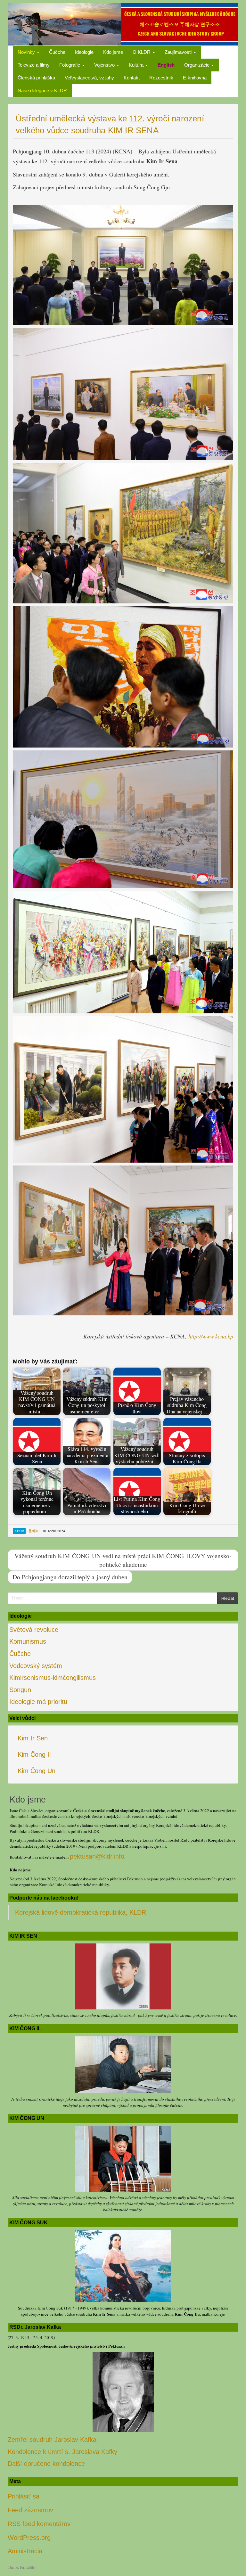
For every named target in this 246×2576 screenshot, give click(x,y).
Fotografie (70, 65)
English (166, 65)
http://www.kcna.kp (211, 1336)
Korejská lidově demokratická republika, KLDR (81, 1912)
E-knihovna (195, 78)
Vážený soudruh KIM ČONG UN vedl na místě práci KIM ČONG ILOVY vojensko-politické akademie (123, 1560)
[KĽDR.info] (123, 24)
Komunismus (28, 1641)
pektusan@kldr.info (97, 1856)
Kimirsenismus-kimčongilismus (53, 1678)
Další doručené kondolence (46, 2464)
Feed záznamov (30, 2510)
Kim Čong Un (37, 1771)
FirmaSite (27, 2567)
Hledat (228, 1598)
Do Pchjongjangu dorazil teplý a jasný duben (70, 1577)
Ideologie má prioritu (38, 1702)
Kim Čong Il (34, 1754)
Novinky (27, 52)
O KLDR (142, 52)
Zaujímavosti (179, 52)
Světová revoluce (34, 1630)
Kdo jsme (113, 52)
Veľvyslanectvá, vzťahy (89, 78)
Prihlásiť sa (24, 2496)
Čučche (57, 52)
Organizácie (197, 65)
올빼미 (34, 1531)
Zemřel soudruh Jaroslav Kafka (52, 2440)
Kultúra (137, 65)
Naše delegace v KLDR (42, 90)
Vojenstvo (105, 65)
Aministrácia (25, 2551)
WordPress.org (29, 2538)
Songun (20, 1690)
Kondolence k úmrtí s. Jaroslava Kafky (62, 2452)
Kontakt (132, 78)
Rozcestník (161, 78)
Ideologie (84, 52)
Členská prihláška (36, 78)
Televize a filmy (34, 65)
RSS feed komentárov (39, 2524)
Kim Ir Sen (33, 1738)
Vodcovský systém (36, 1666)
